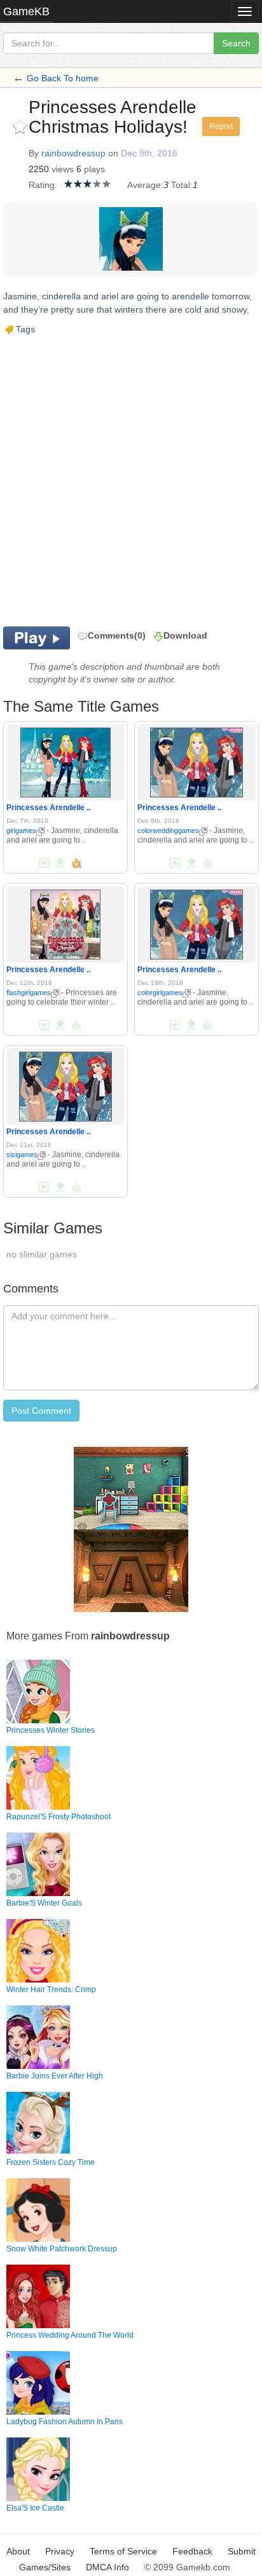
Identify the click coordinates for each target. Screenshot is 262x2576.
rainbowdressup (73, 153)
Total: (182, 185)
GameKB (26, 11)
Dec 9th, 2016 (149, 153)
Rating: (43, 185)
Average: (145, 185)
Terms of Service (123, 2551)
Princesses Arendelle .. (48, 808)
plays (94, 169)
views (63, 169)
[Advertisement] (131, 480)
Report (221, 126)
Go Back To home (63, 78)
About (18, 2551)
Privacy (60, 2551)
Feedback (192, 2551)
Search (236, 43)
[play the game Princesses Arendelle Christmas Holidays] (65, 761)
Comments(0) (117, 635)
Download (185, 635)
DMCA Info (107, 2567)
